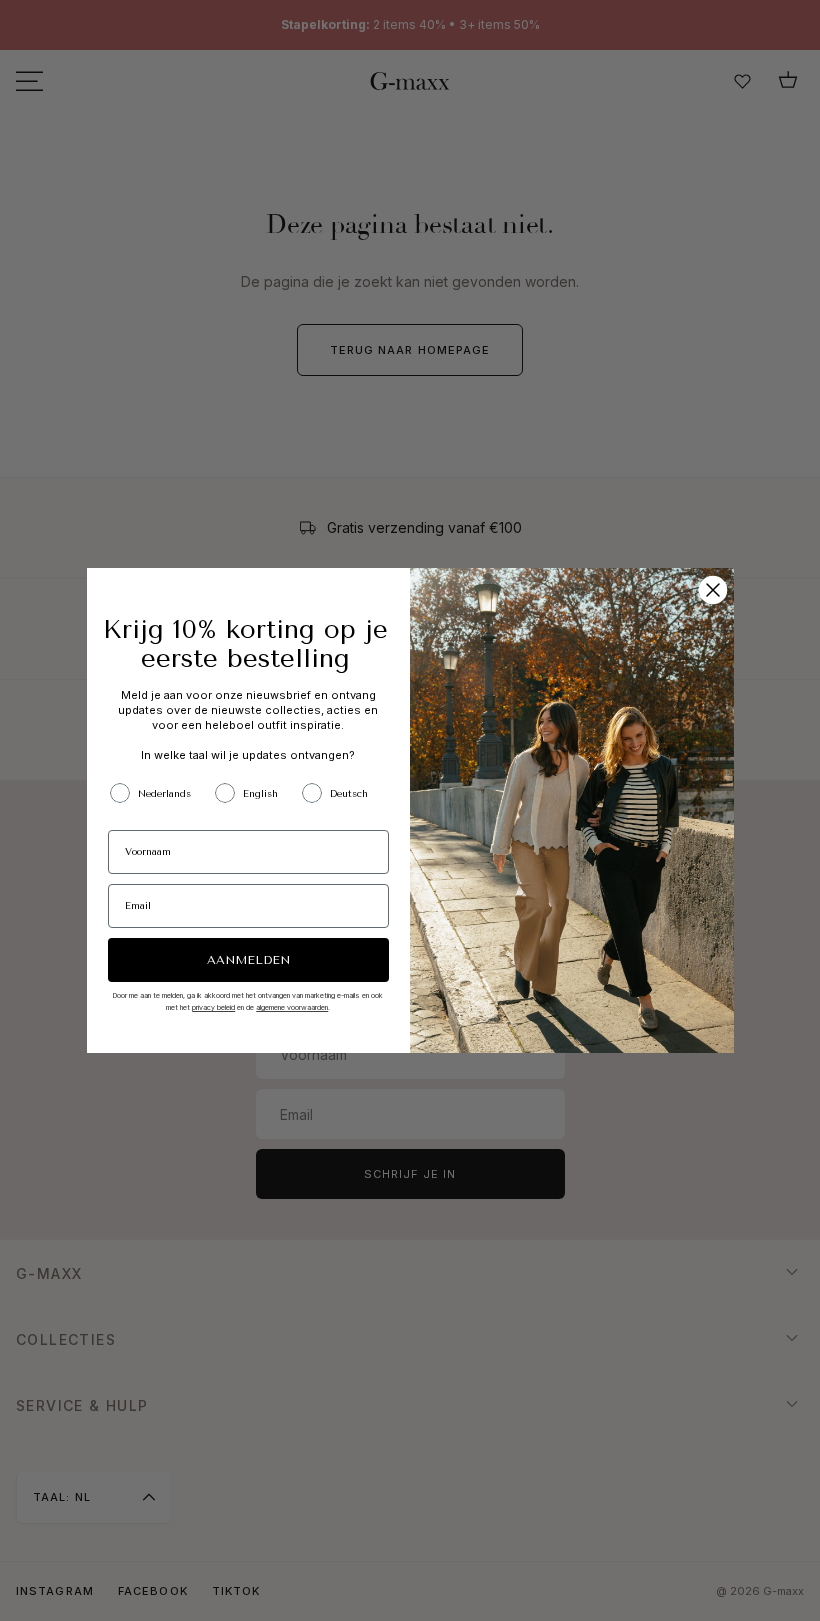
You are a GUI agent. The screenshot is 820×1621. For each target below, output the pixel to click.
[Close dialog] (713, 590)
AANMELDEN (248, 960)
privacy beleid (213, 1007)
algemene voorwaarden (292, 1007)
